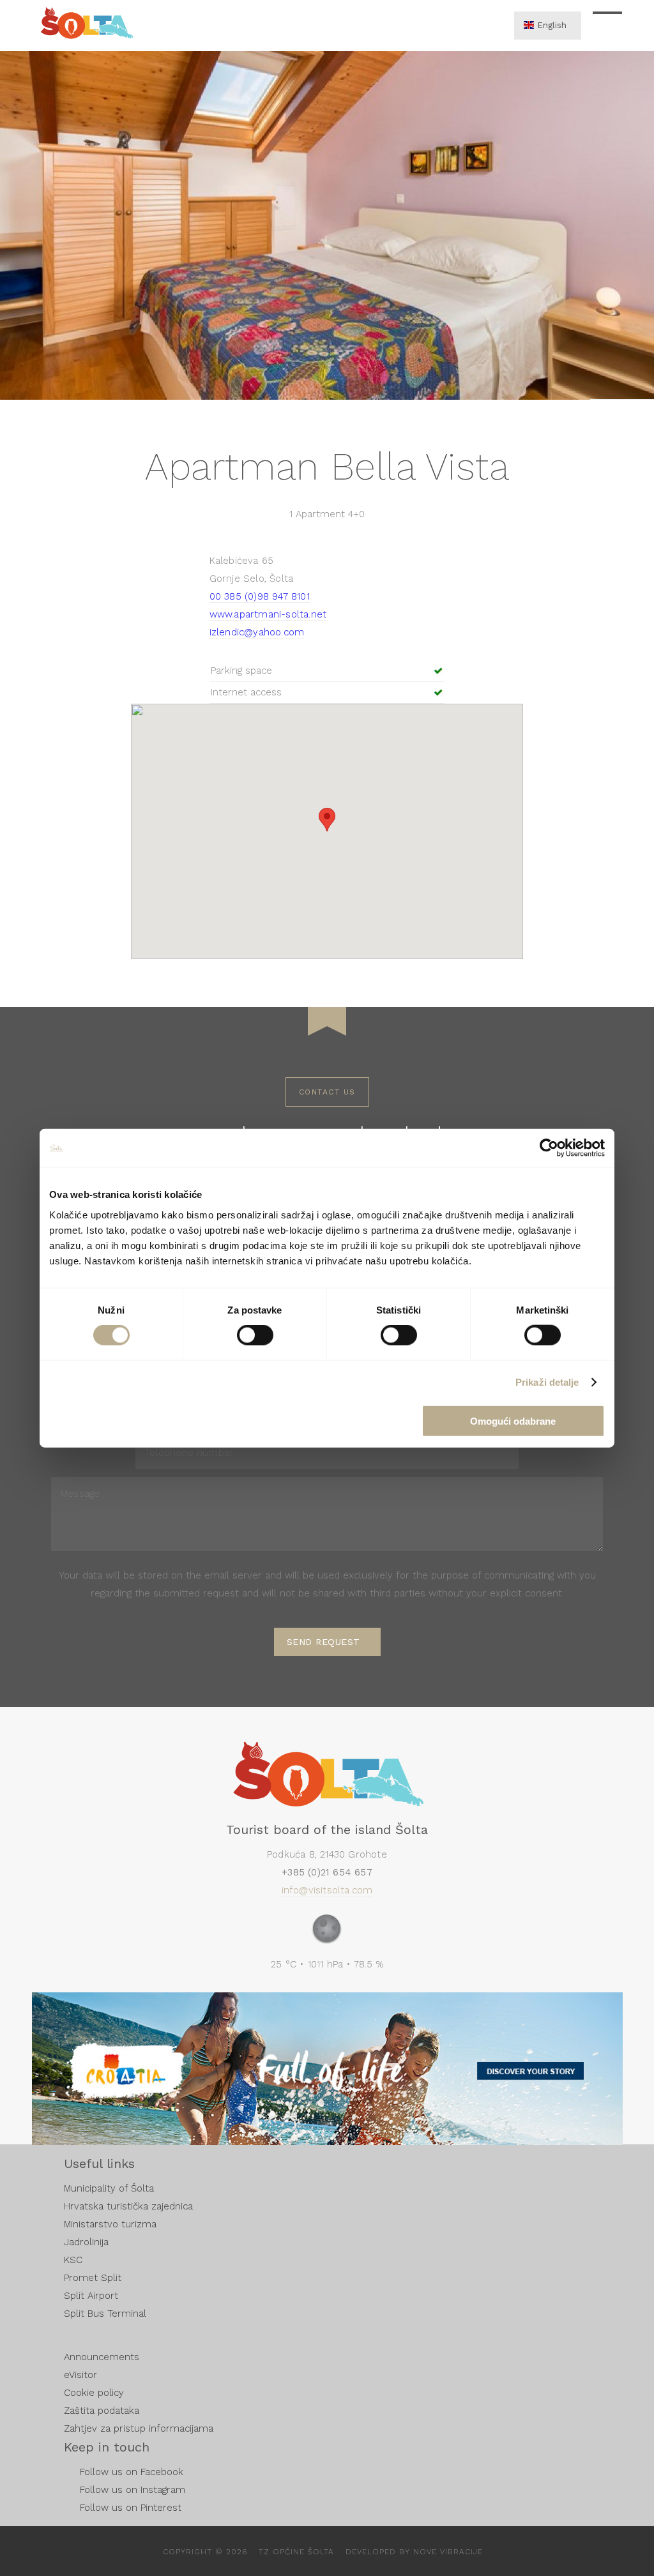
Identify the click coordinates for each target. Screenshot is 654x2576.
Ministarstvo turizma (110, 2224)
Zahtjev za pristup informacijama (139, 2428)
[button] (327, 820)
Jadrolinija (86, 2242)
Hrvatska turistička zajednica (128, 2206)
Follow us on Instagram (133, 2490)
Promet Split (93, 2278)
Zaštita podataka (102, 2411)
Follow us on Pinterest (131, 2508)
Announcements (102, 2357)
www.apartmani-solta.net (268, 614)
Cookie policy (94, 2393)
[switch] (255, 1335)
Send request (323, 1642)
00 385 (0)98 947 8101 (260, 596)
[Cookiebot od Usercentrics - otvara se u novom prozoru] (549, 1148)
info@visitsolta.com (327, 1890)
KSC (73, 2260)
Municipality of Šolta (109, 2188)
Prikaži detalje (547, 1382)
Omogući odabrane (513, 1421)
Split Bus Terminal (105, 2314)
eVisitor (80, 2375)
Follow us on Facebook (132, 2472)
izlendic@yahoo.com (257, 632)
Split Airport (91, 2296)
